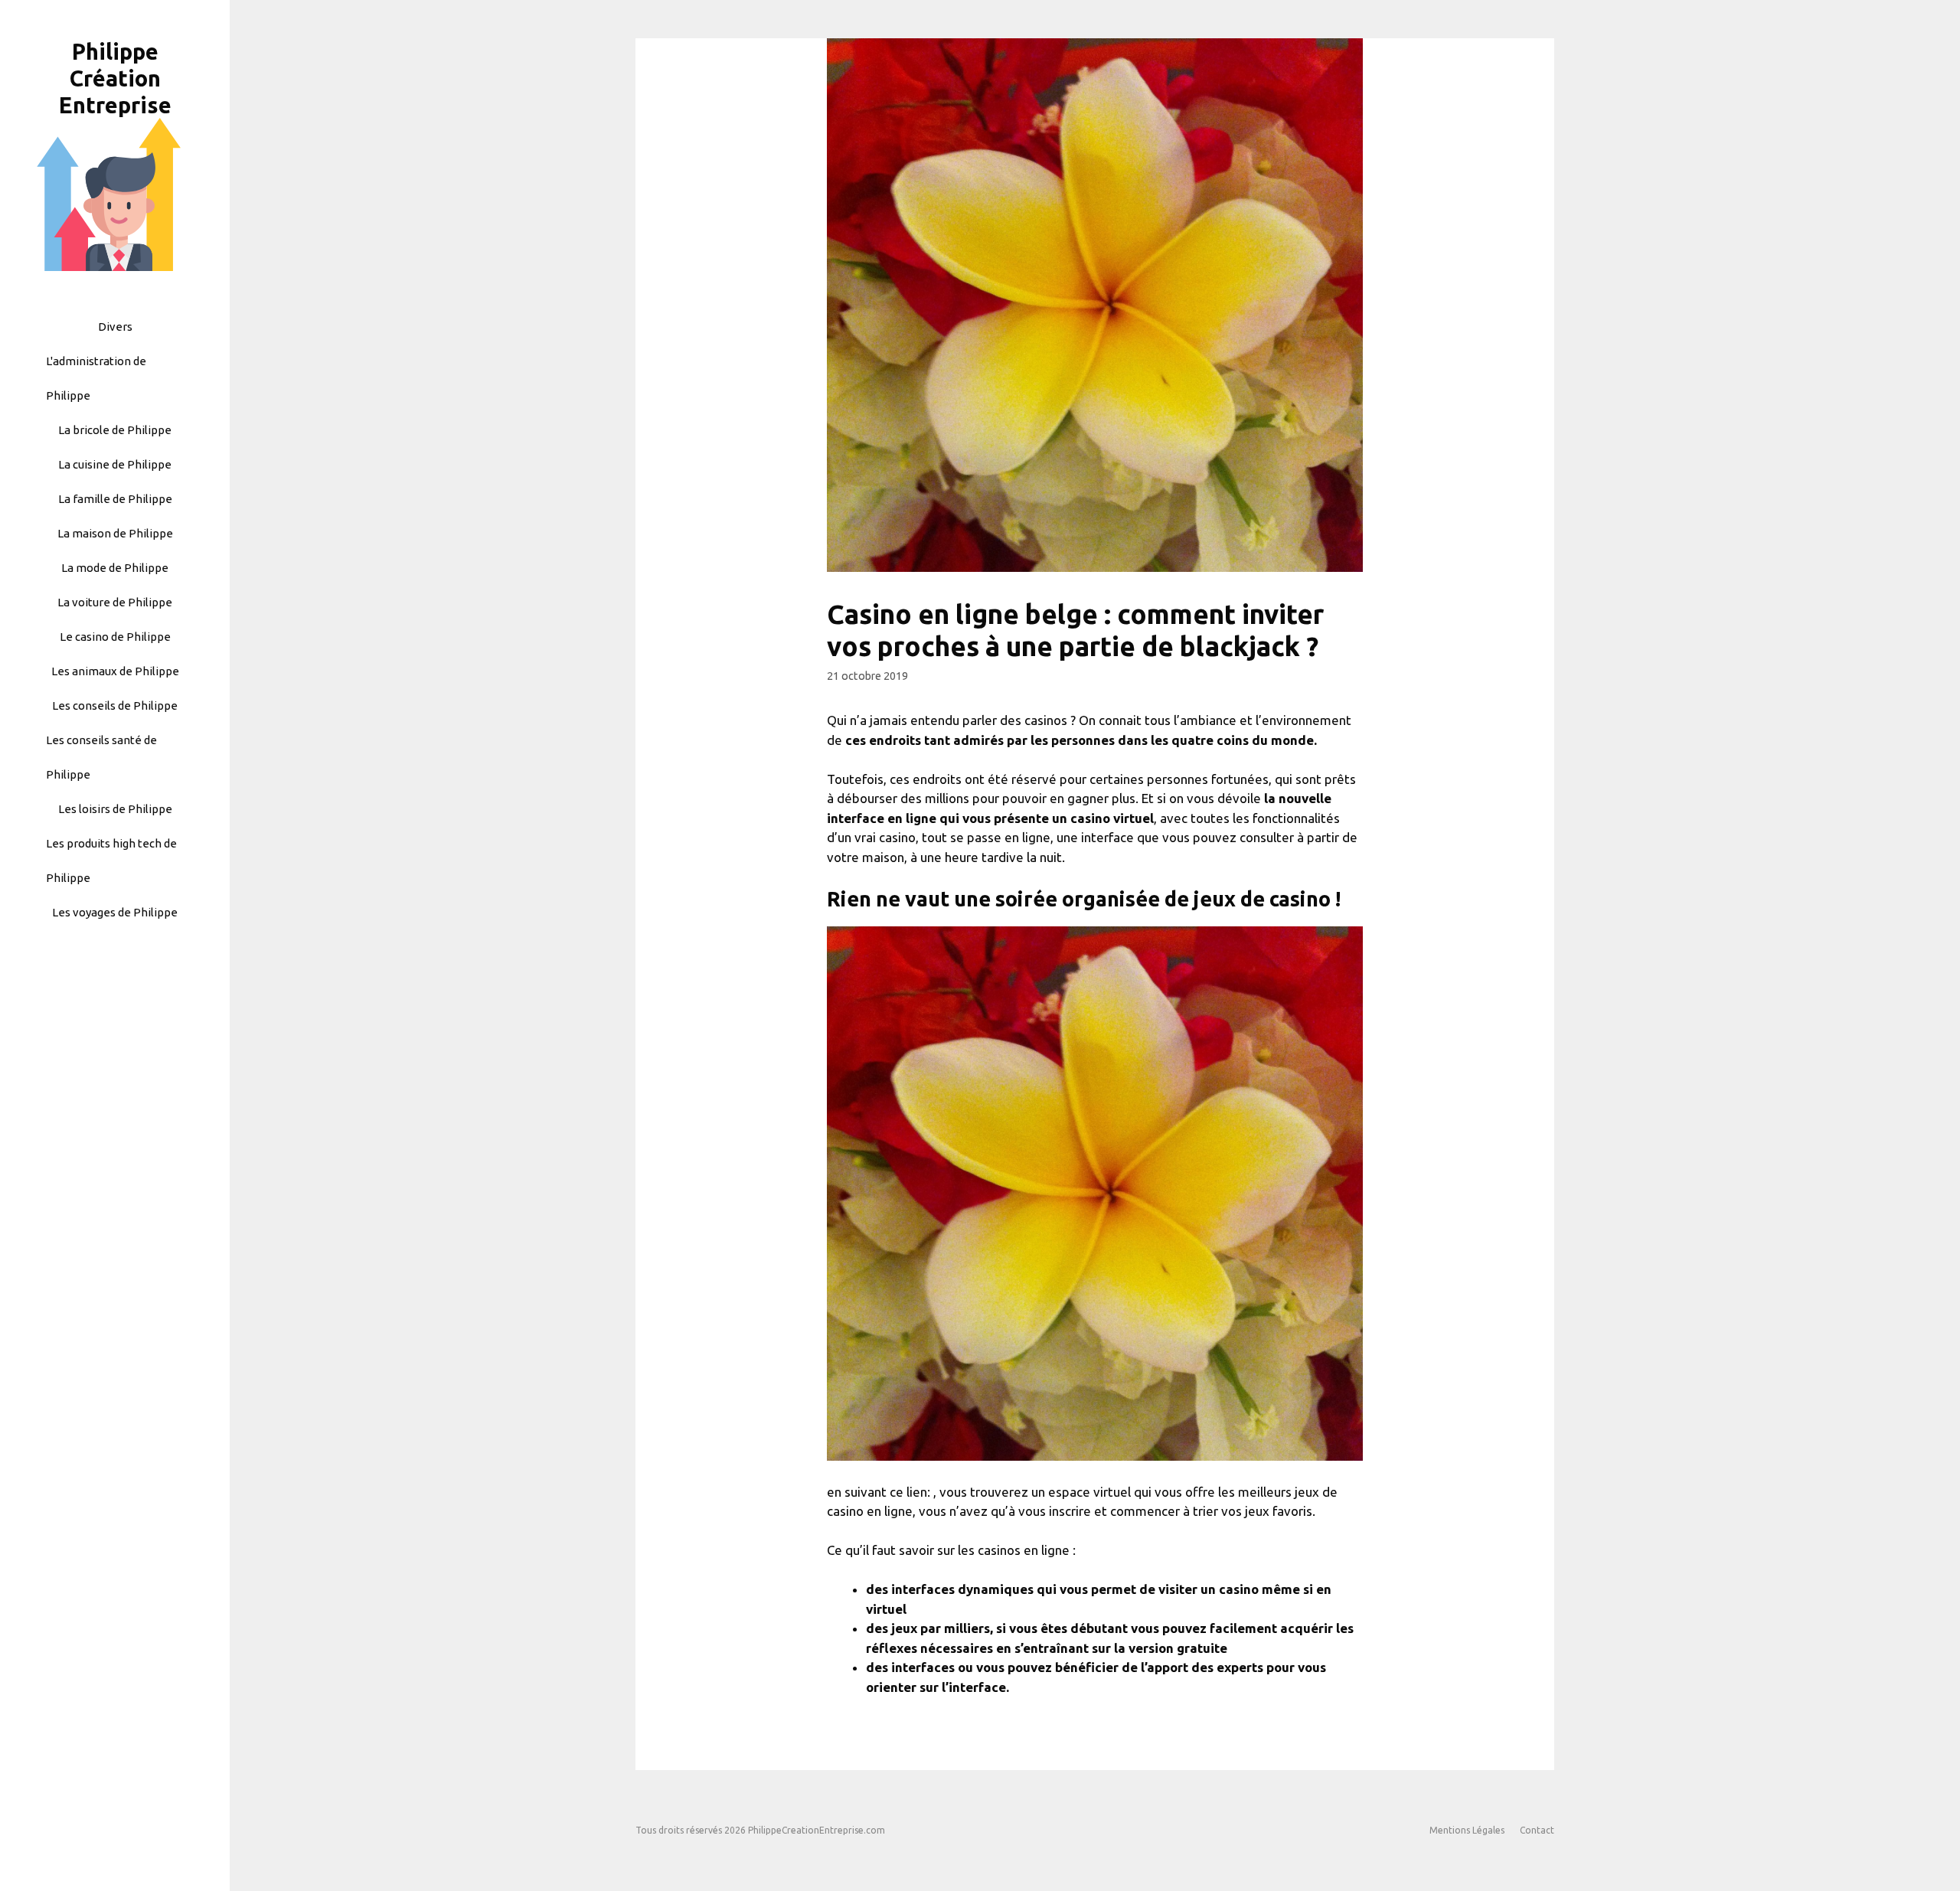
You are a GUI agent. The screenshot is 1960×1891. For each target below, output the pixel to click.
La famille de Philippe (115, 499)
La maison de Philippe (115, 533)
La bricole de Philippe (115, 430)
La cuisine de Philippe (115, 464)
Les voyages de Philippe (115, 912)
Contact (1537, 1830)
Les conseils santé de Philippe (101, 757)
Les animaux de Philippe (115, 671)
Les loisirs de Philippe (115, 809)
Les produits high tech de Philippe (111, 861)
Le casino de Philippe (115, 637)
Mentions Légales (1467, 1830)
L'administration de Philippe (96, 378)
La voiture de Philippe (115, 602)
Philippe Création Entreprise (115, 78)
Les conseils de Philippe (115, 705)
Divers (115, 327)
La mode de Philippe (115, 568)
